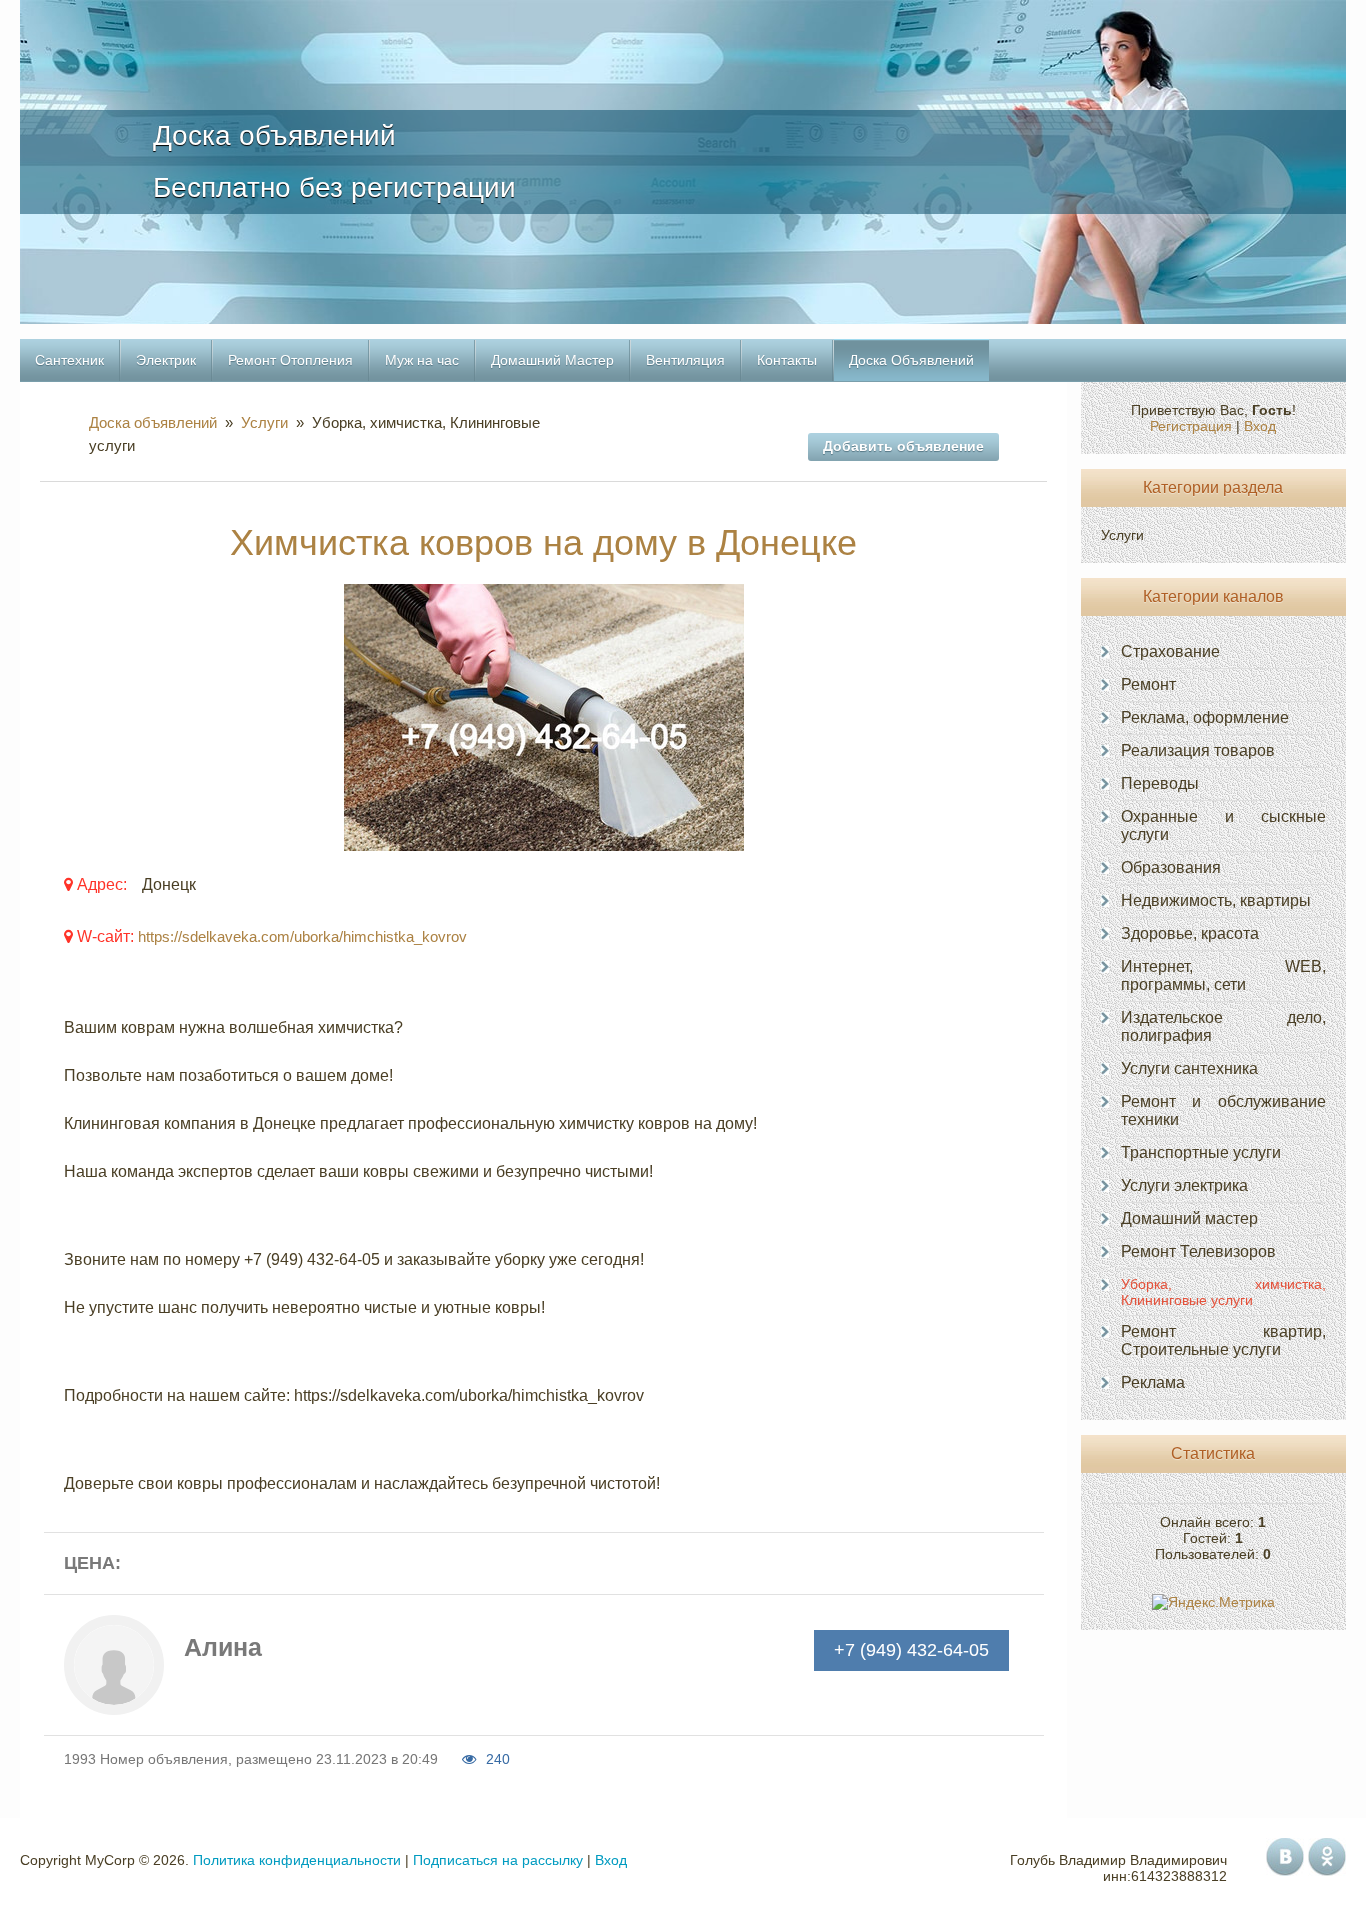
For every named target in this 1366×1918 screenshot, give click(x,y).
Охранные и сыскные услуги (1223, 825)
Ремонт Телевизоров (1198, 1251)
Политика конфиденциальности (297, 1860)
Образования (1171, 867)
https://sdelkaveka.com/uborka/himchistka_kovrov (302, 936)
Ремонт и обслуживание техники (1223, 1110)
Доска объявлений (157, 422)
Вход (1260, 426)
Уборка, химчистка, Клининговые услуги (1223, 1292)
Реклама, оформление (1205, 717)
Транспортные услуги (1201, 1152)
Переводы (1160, 783)
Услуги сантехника (1189, 1068)
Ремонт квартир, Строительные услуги (1223, 1340)
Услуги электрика (1184, 1185)
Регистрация (1191, 426)
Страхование (1170, 651)
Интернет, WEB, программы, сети (1223, 975)
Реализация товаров (1198, 750)
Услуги (264, 422)
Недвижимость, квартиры (1216, 900)
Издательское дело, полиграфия (1223, 1026)
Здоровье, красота (1190, 933)
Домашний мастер (1189, 1218)
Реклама (1153, 1382)
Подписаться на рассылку (498, 1860)
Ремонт (1148, 684)
